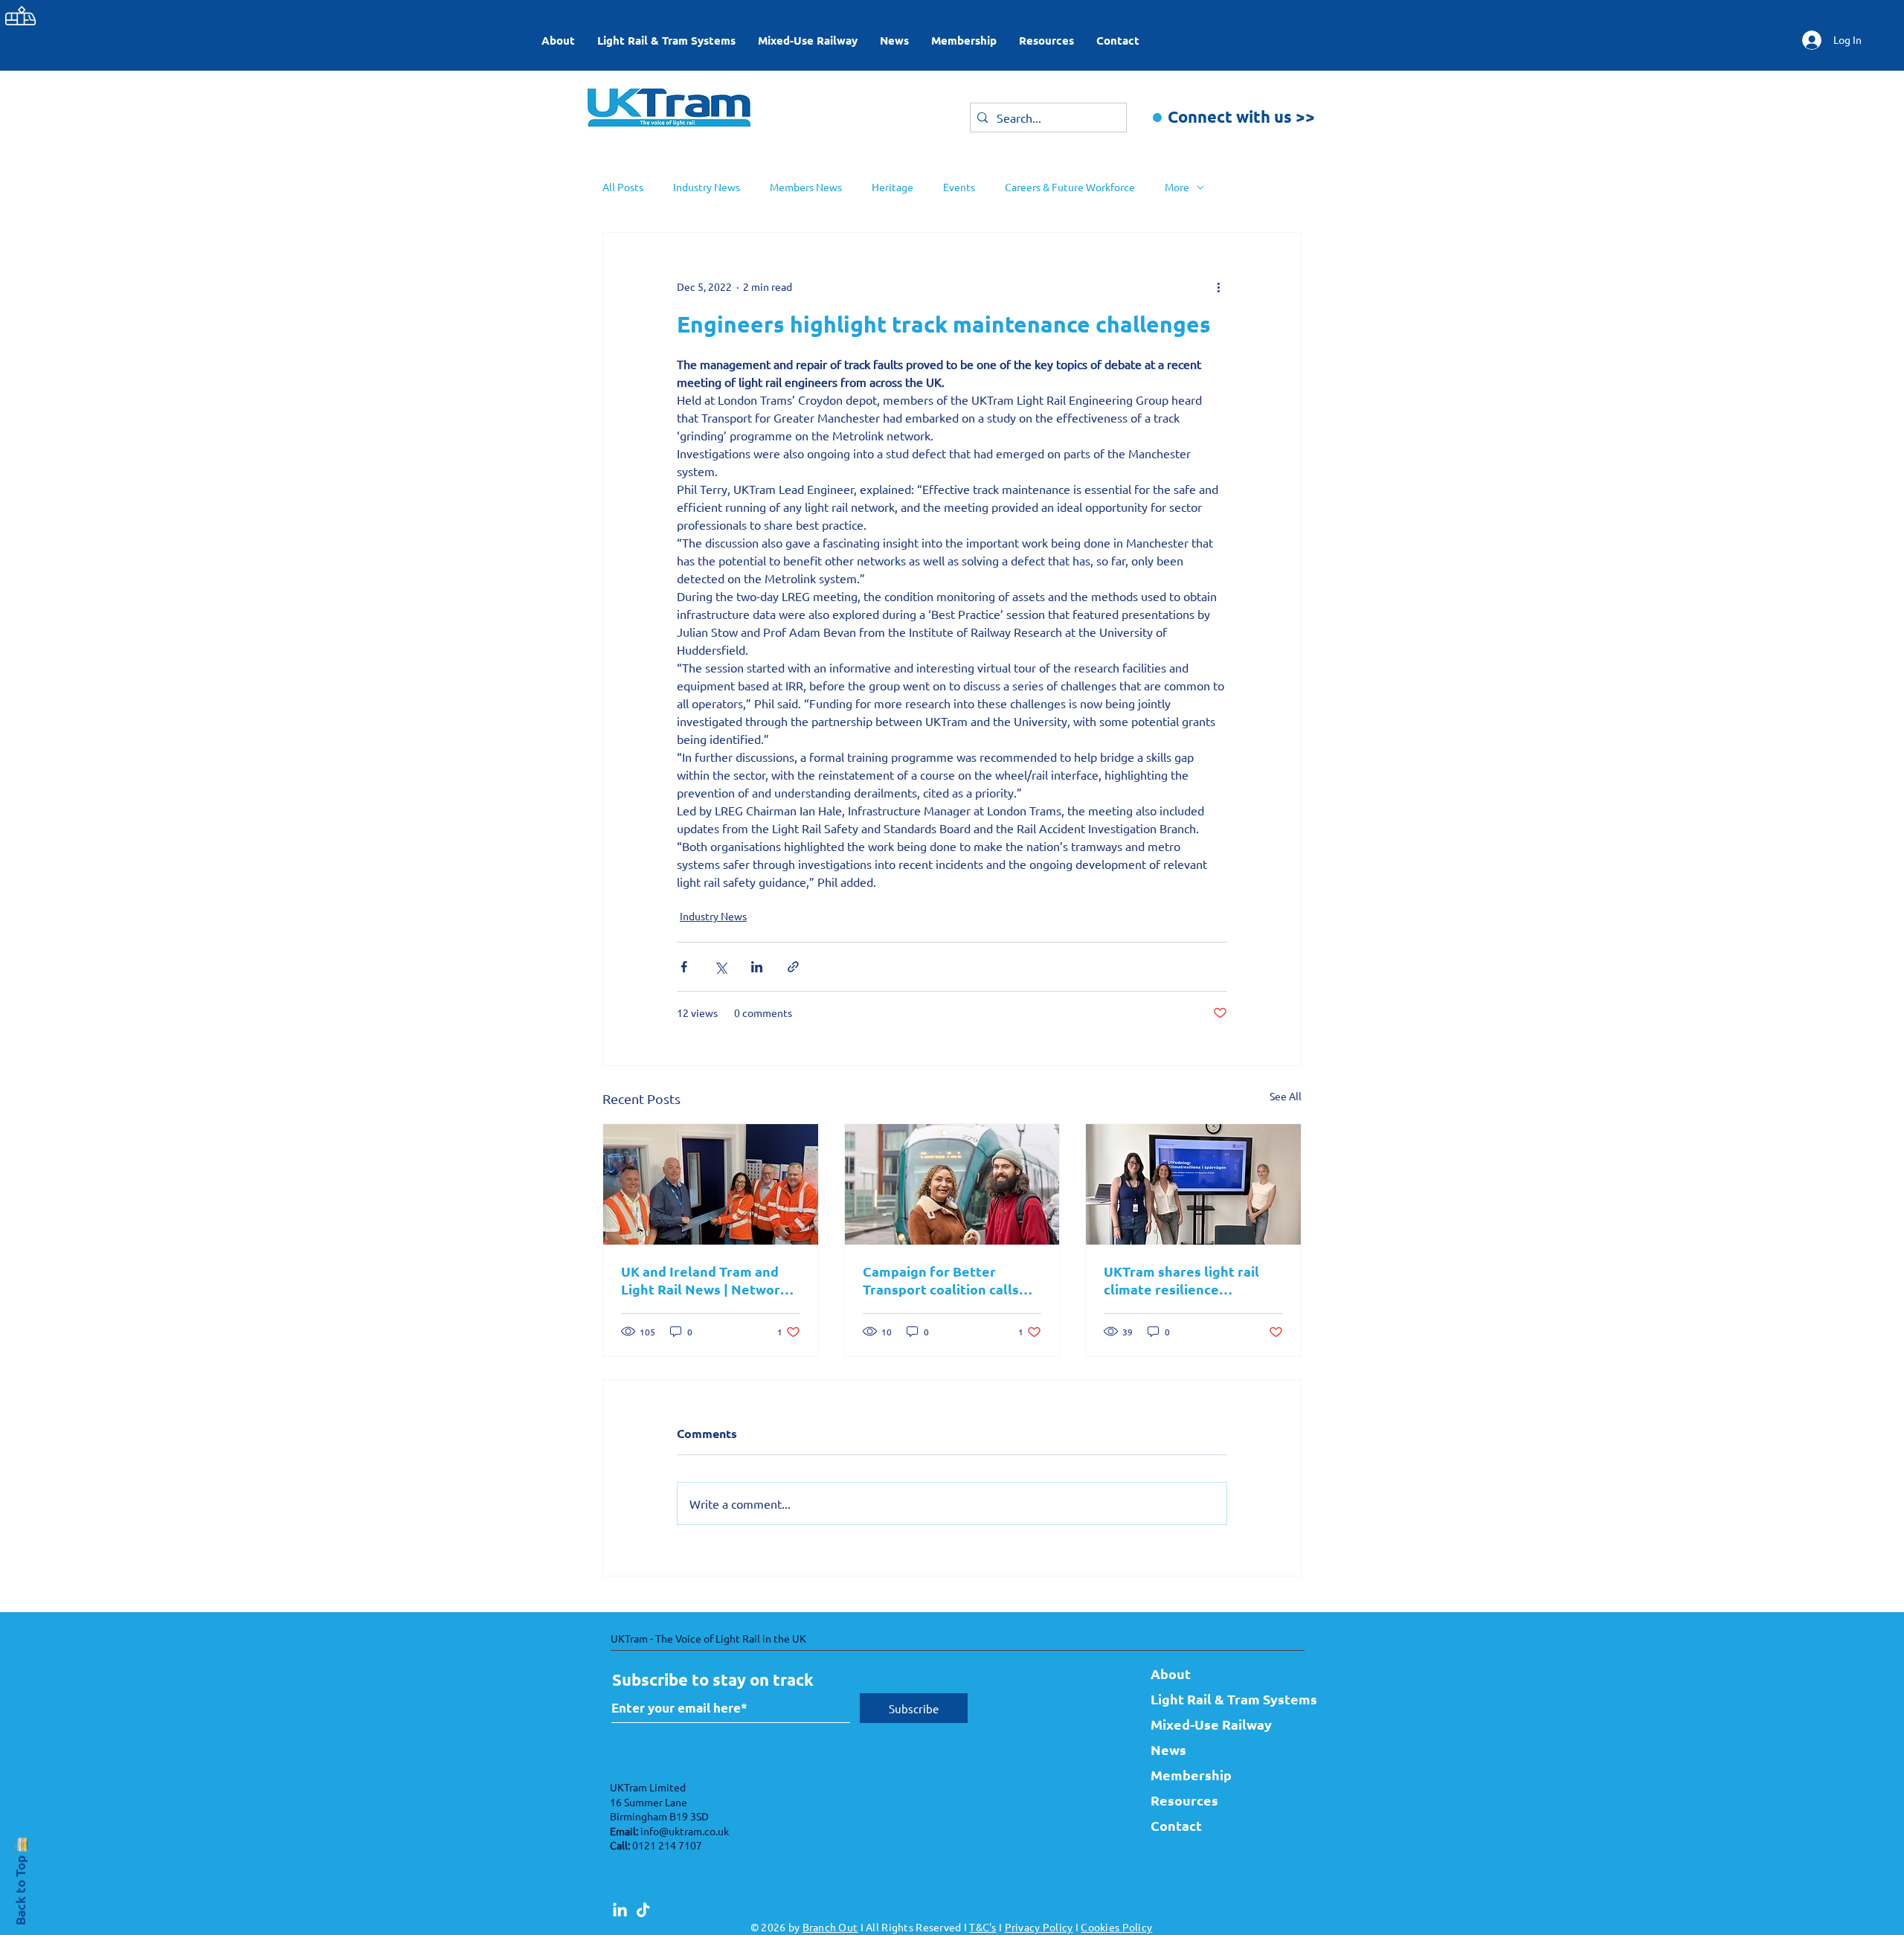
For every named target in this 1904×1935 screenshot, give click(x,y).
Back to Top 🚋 (20, 1880)
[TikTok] (643, 1911)
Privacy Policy (1039, 1927)
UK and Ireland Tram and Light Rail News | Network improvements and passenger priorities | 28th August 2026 (706, 1280)
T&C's (982, 1927)
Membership (1191, 1775)
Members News (806, 187)
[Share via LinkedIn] (757, 967)
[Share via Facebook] (684, 967)
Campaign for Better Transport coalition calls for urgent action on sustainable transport (941, 1280)
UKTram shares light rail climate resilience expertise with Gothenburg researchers (1191, 1280)
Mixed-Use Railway (1211, 1724)
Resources (1184, 1800)
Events (959, 187)
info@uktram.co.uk (685, 1831)
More (1177, 187)
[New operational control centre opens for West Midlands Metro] (711, 1184)
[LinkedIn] (620, 1911)
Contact (1176, 1825)
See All (1286, 1096)
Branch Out (830, 1927)
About (1171, 1674)
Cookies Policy (1116, 1927)
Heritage (892, 187)
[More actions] (1218, 286)
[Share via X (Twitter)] (720, 967)
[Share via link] (793, 967)
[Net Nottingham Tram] (952, 1184)
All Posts (623, 187)
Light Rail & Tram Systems (1220, 1699)
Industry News (707, 187)
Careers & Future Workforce (1070, 187)
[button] (666, 40)
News (1168, 1749)
